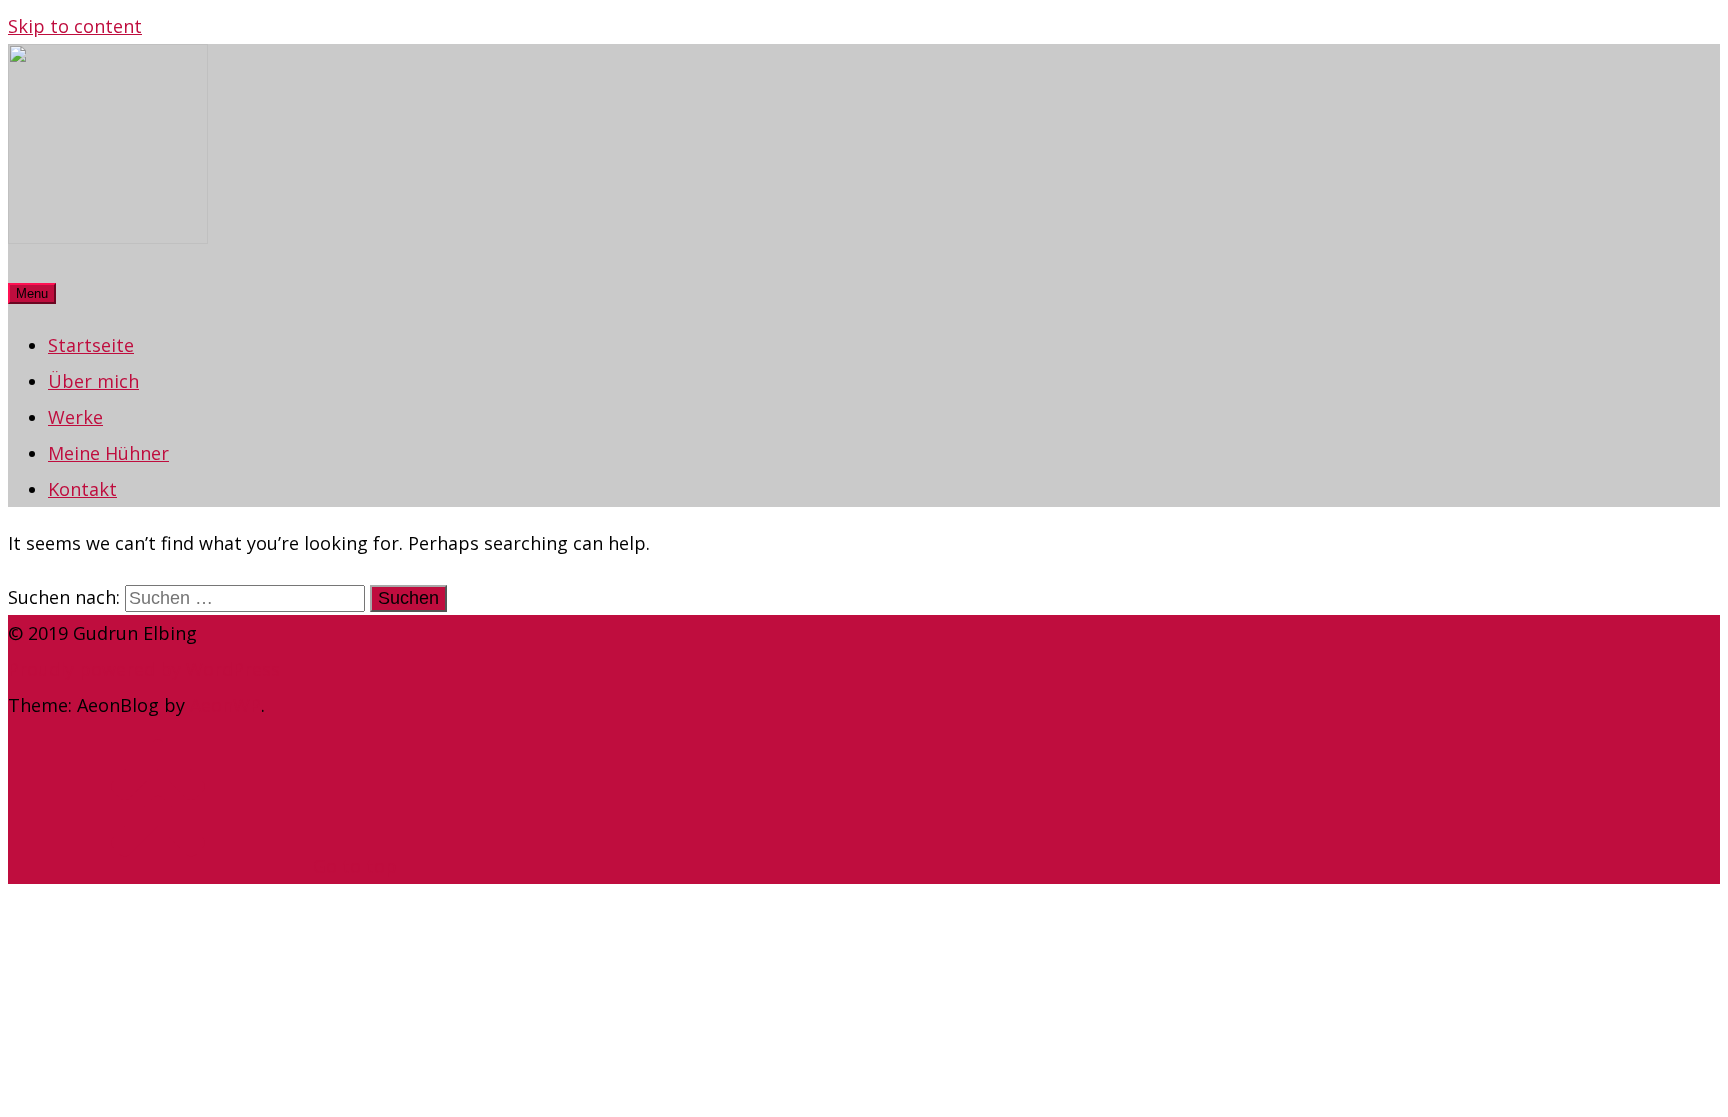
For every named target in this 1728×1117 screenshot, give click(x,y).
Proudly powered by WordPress (144, 669)
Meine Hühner (108, 453)
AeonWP (225, 705)
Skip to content (75, 26)
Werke (75, 417)
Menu (32, 293)
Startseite (91, 345)
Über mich (93, 381)
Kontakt (82, 489)
